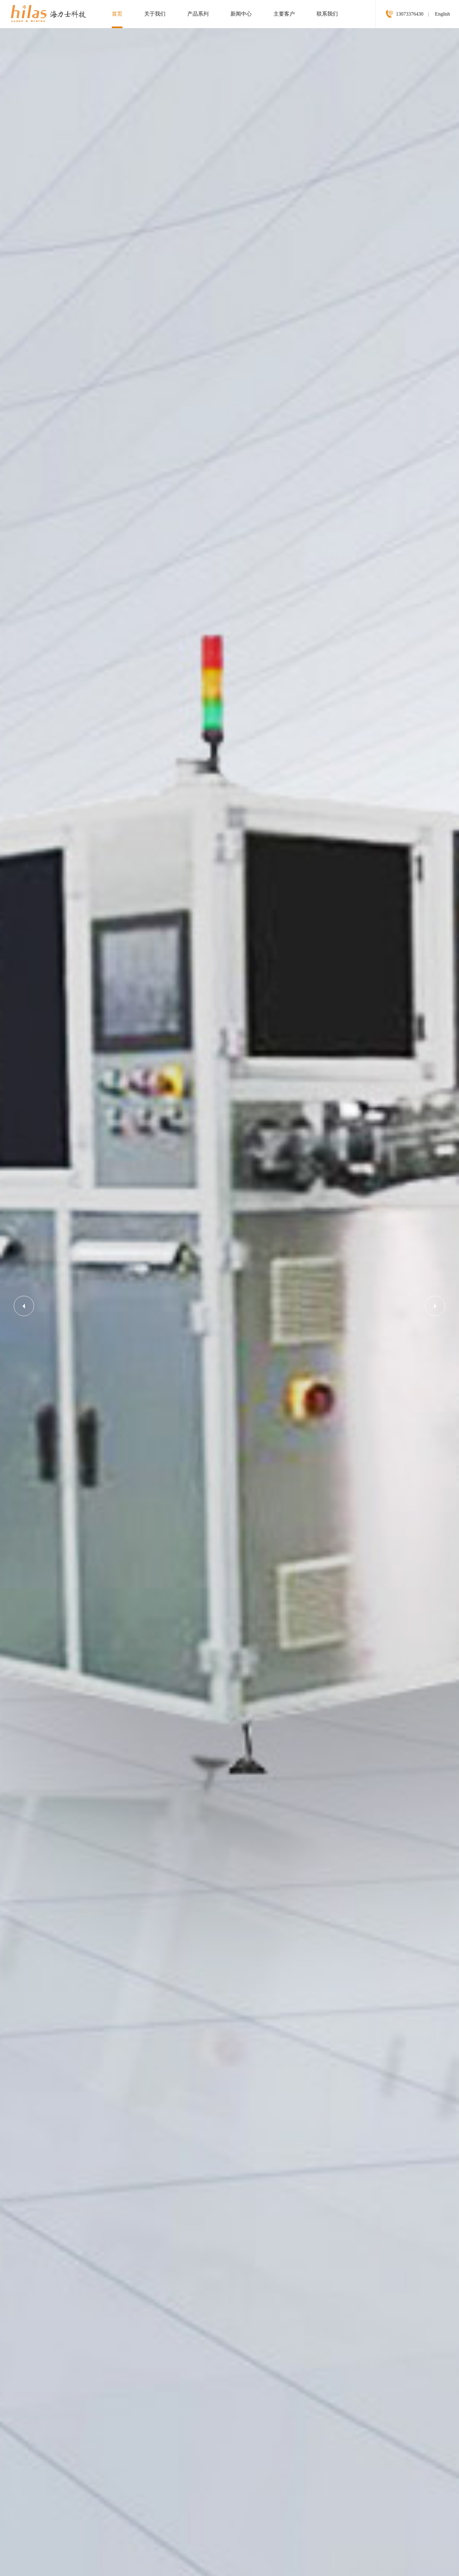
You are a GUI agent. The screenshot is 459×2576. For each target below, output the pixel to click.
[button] (24, 1306)
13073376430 (410, 14)
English (442, 14)
